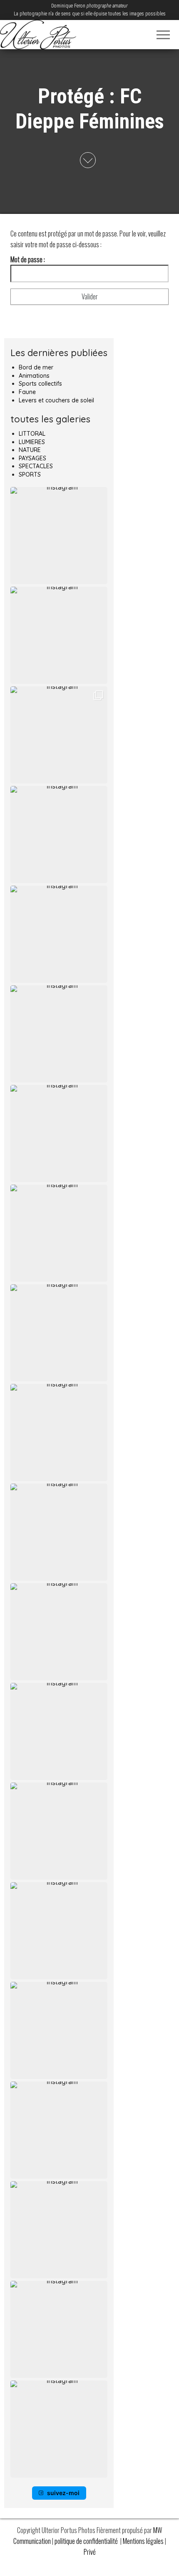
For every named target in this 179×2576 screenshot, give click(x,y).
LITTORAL (32, 434)
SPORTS (30, 475)
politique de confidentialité (87, 2541)
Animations (34, 376)
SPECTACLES (36, 466)
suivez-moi (63, 2493)
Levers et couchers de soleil (56, 400)
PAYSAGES (32, 458)
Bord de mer (36, 367)
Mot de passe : (28, 259)
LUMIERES (32, 442)
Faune (27, 392)
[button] (59, 536)
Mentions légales (144, 2541)
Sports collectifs (40, 384)
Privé (90, 2552)
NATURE (30, 450)
